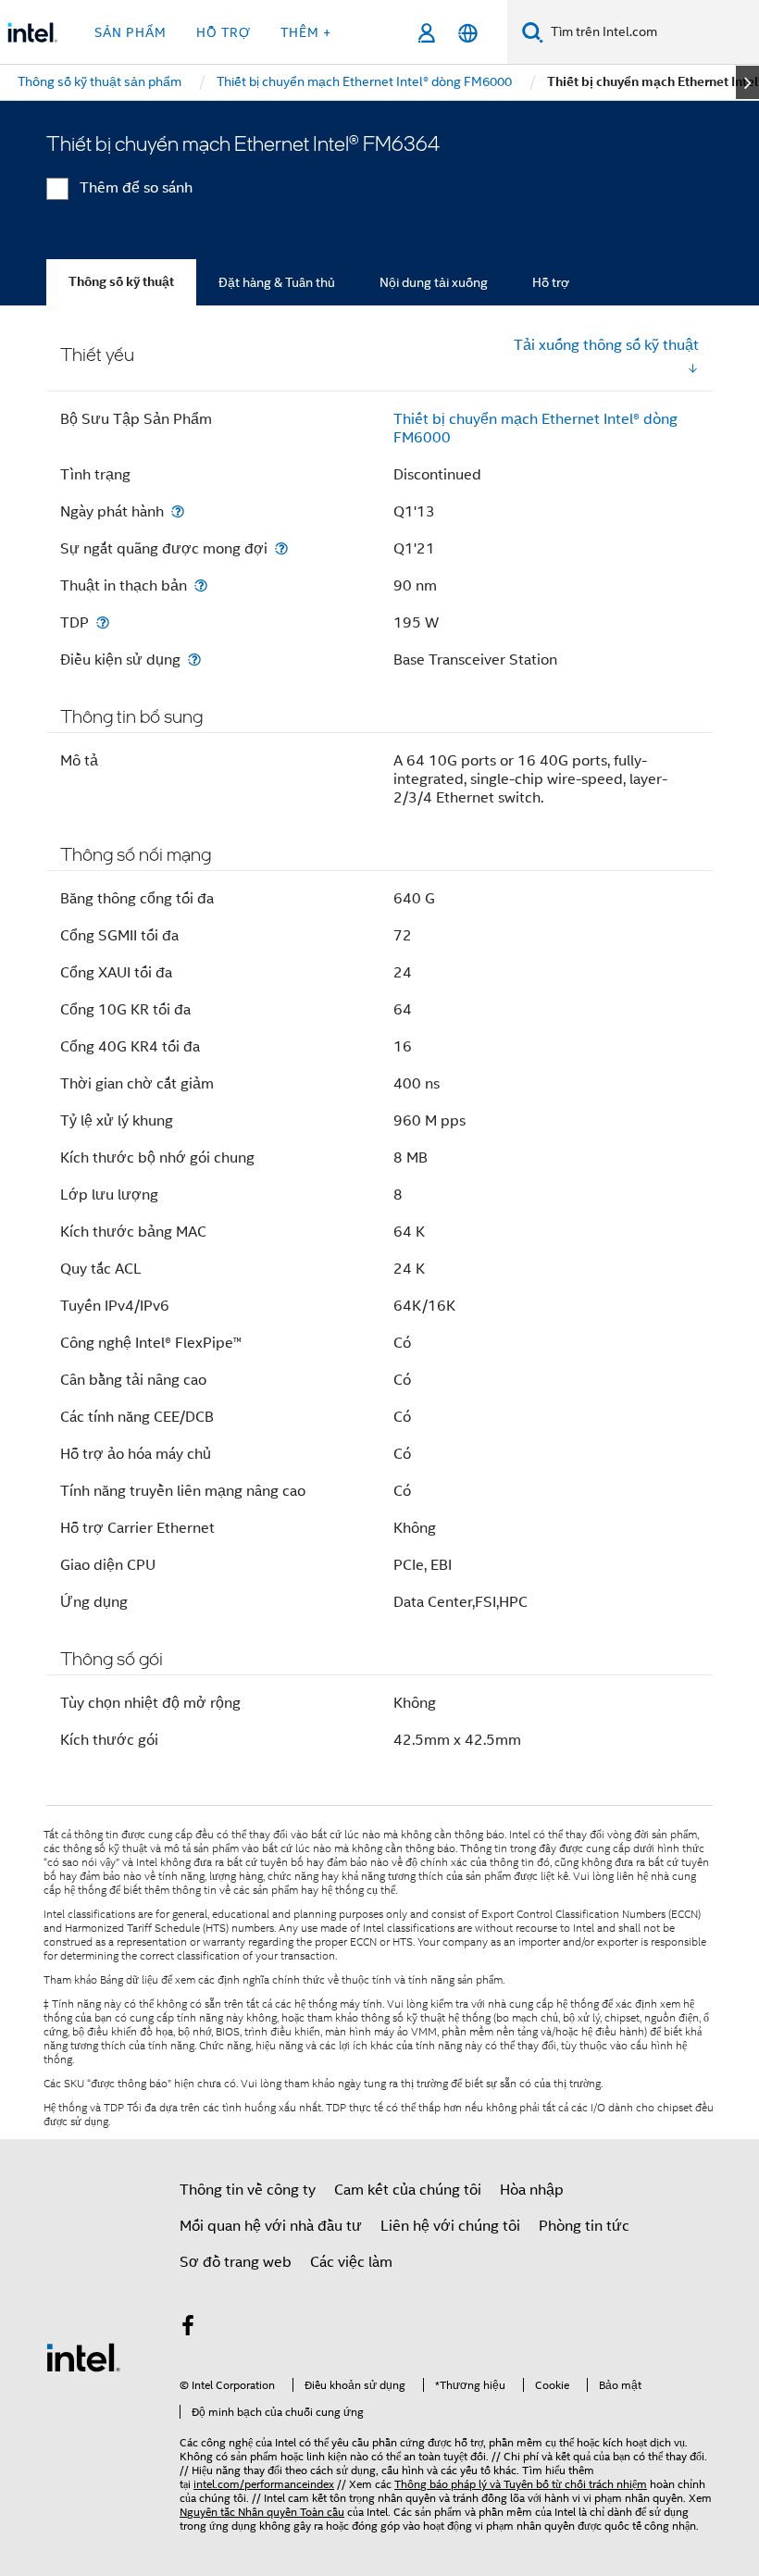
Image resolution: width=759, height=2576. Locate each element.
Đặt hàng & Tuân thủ (277, 282)
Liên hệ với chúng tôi (450, 2226)
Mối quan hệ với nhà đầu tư (271, 2226)
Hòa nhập (532, 2190)
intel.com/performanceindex (264, 2484)
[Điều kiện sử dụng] (194, 660)
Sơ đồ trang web (236, 2262)
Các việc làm (351, 2262)
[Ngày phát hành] (178, 511)
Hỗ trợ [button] (224, 32)
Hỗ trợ (551, 282)
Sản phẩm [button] (131, 32)
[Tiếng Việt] (468, 33)
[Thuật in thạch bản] (201, 585)
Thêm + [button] (306, 32)
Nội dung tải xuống (434, 282)
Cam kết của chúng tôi (408, 2190)
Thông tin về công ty (248, 2190)
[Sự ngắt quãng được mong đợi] (281, 548)
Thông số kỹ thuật (121, 282)
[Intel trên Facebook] (188, 2329)
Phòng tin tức (584, 2226)
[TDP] (103, 622)
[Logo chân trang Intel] (83, 2357)
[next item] (747, 82)
